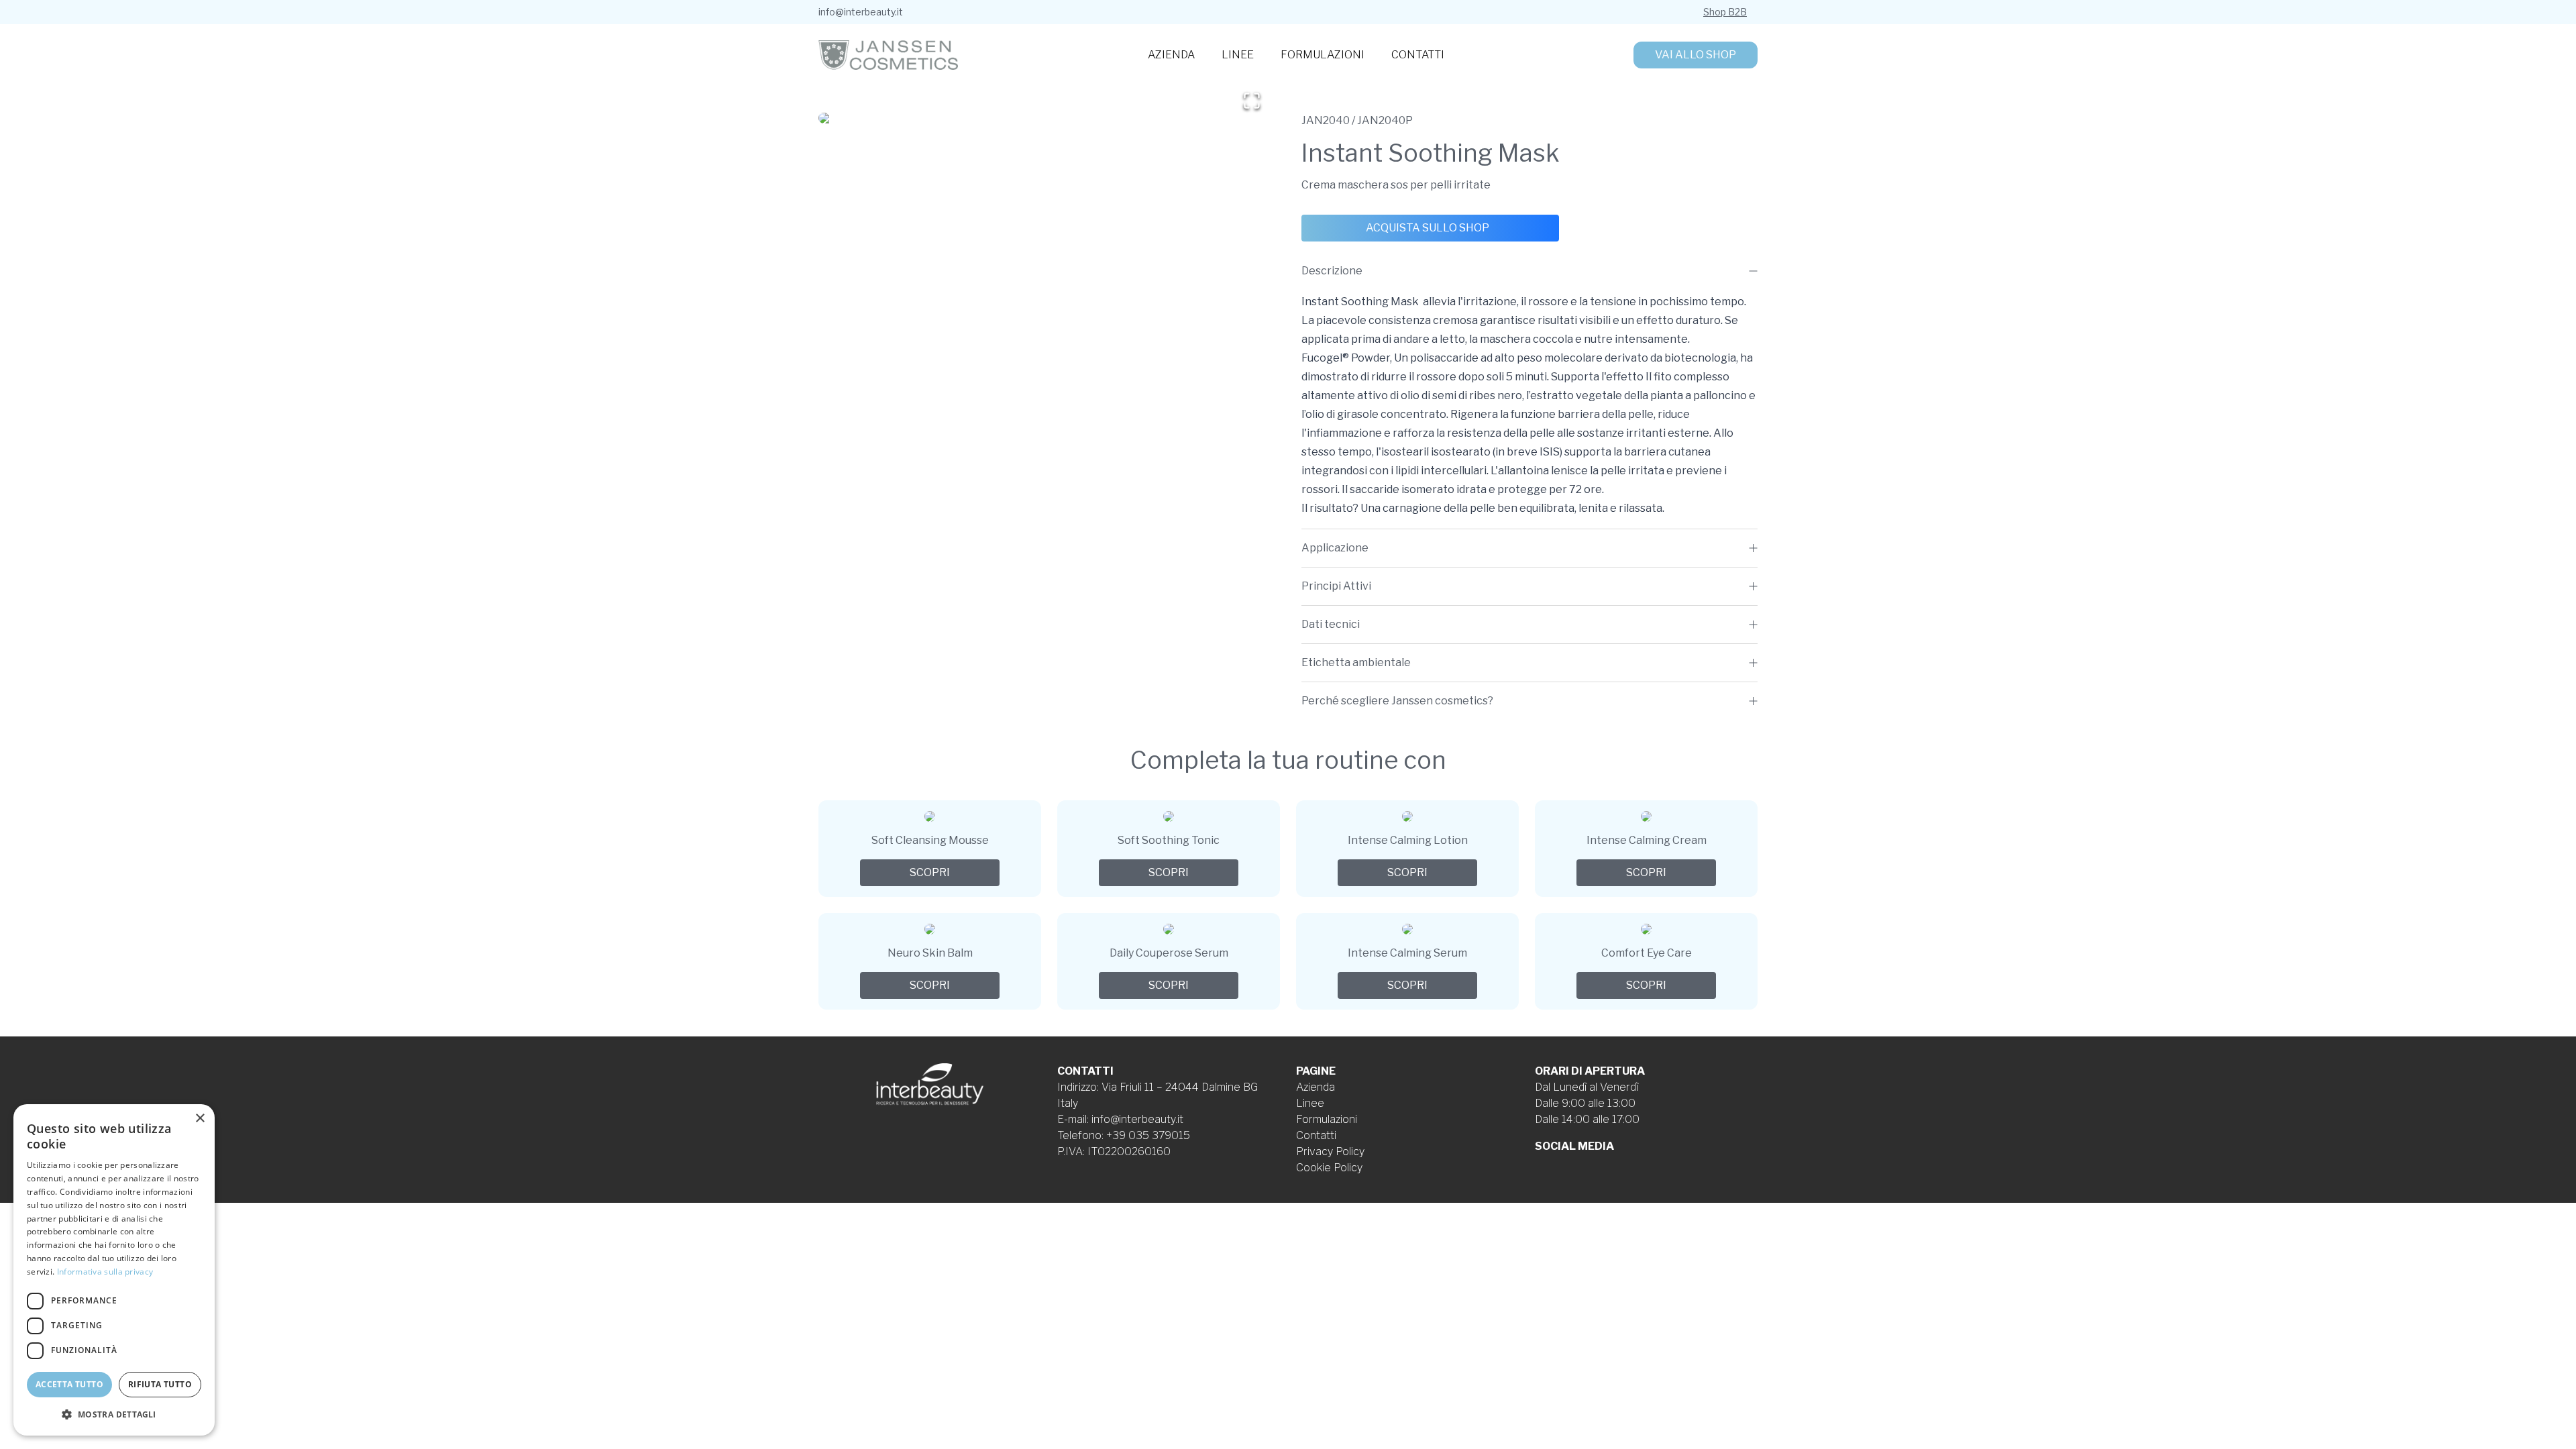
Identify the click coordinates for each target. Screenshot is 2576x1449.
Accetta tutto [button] (69, 1384)
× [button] (200, 1119)
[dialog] (114, 1270)
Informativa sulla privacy (105, 1272)
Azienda (1171, 55)
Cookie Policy (1329, 1168)
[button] (1046, 118)
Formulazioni (1323, 55)
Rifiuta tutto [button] (160, 1384)
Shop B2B (1725, 12)
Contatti (1418, 55)
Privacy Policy (1330, 1151)
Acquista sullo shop (1428, 228)
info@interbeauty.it (861, 12)
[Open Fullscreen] (1252, 101)
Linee (1238, 55)
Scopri (930, 872)
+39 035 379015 (1148, 1135)
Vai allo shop (1696, 55)
